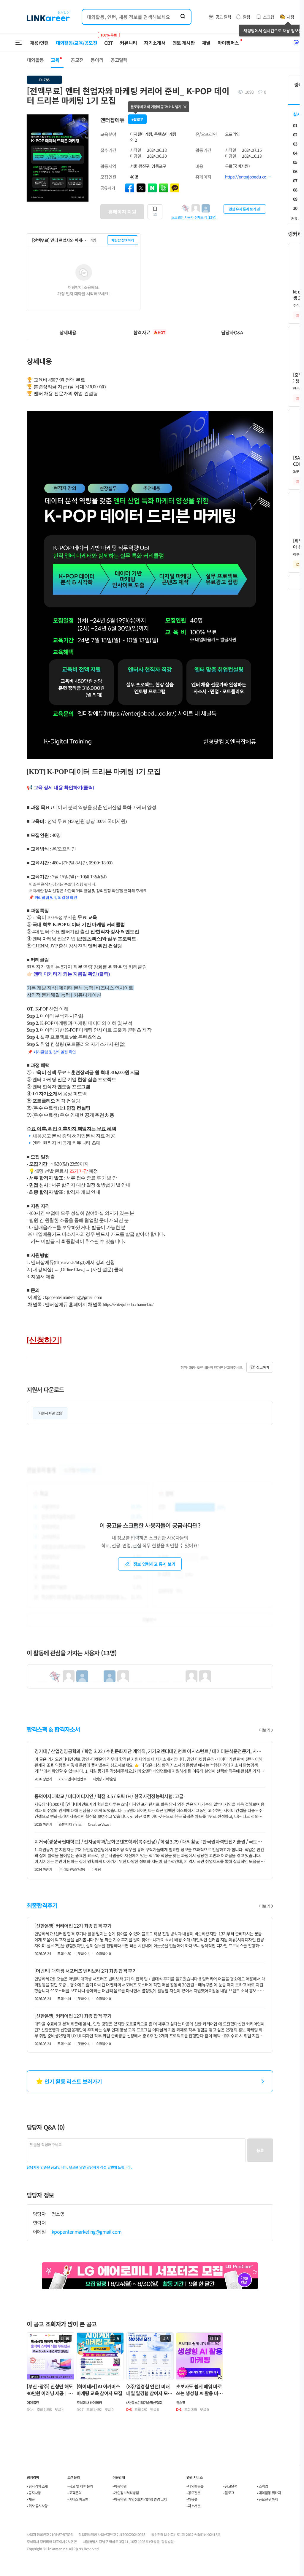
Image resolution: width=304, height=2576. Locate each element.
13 (155, 214)
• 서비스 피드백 (78, 2499)
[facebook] (130, 188)
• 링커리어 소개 (37, 2486)
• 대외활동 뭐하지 (269, 2493)
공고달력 (119, 60)
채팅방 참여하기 (123, 240)
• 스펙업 (262, 2486)
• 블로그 (229, 2493)
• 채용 (31, 2499)
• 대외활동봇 (195, 2486)
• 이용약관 (119, 2486)
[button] (83, 120)
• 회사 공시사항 (37, 2506)
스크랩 (269, 17)
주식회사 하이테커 (89, 2402)
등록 (260, 2150)
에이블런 (33, 2402)
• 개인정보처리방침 (126, 2493)
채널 (206, 43)
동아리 (97, 60)
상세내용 (68, 332)
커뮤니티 (128, 43)
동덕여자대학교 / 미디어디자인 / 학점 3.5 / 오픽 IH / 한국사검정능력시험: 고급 (109, 1796)
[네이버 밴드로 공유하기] (164, 188)
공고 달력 (223, 17)
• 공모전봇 (193, 2493)
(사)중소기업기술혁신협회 (144, 2402)
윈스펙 (181, 2402)
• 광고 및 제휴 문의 (80, 2486)
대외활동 (35, 60)
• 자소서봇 (193, 2506)
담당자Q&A (232, 332)
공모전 (77, 60)
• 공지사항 (34, 2493)
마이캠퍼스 (228, 43)
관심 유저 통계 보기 (243, 209)
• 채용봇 (192, 2499)
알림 (247, 17)
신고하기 (263, 1367)
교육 (55, 60)
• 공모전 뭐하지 (267, 2499)
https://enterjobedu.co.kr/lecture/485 (249, 177)
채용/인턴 (39, 43)
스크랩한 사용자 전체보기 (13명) (194, 217)
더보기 (265, 1730)
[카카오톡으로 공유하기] (175, 188)
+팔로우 (137, 119)
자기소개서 (155, 43)
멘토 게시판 (184, 43)
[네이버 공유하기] (152, 188)
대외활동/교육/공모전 (77, 43)
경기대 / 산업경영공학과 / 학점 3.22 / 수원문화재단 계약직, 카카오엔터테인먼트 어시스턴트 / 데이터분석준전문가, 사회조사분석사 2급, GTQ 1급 (150, 1751)
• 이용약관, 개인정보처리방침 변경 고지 (140, 2499)
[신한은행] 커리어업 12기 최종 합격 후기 (73, 1926)
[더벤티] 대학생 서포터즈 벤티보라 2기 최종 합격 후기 (85, 1971)
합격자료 (149, 332)
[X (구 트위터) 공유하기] (141, 188)
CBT (109, 40)
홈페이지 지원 (122, 212)
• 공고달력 (230, 2486)
